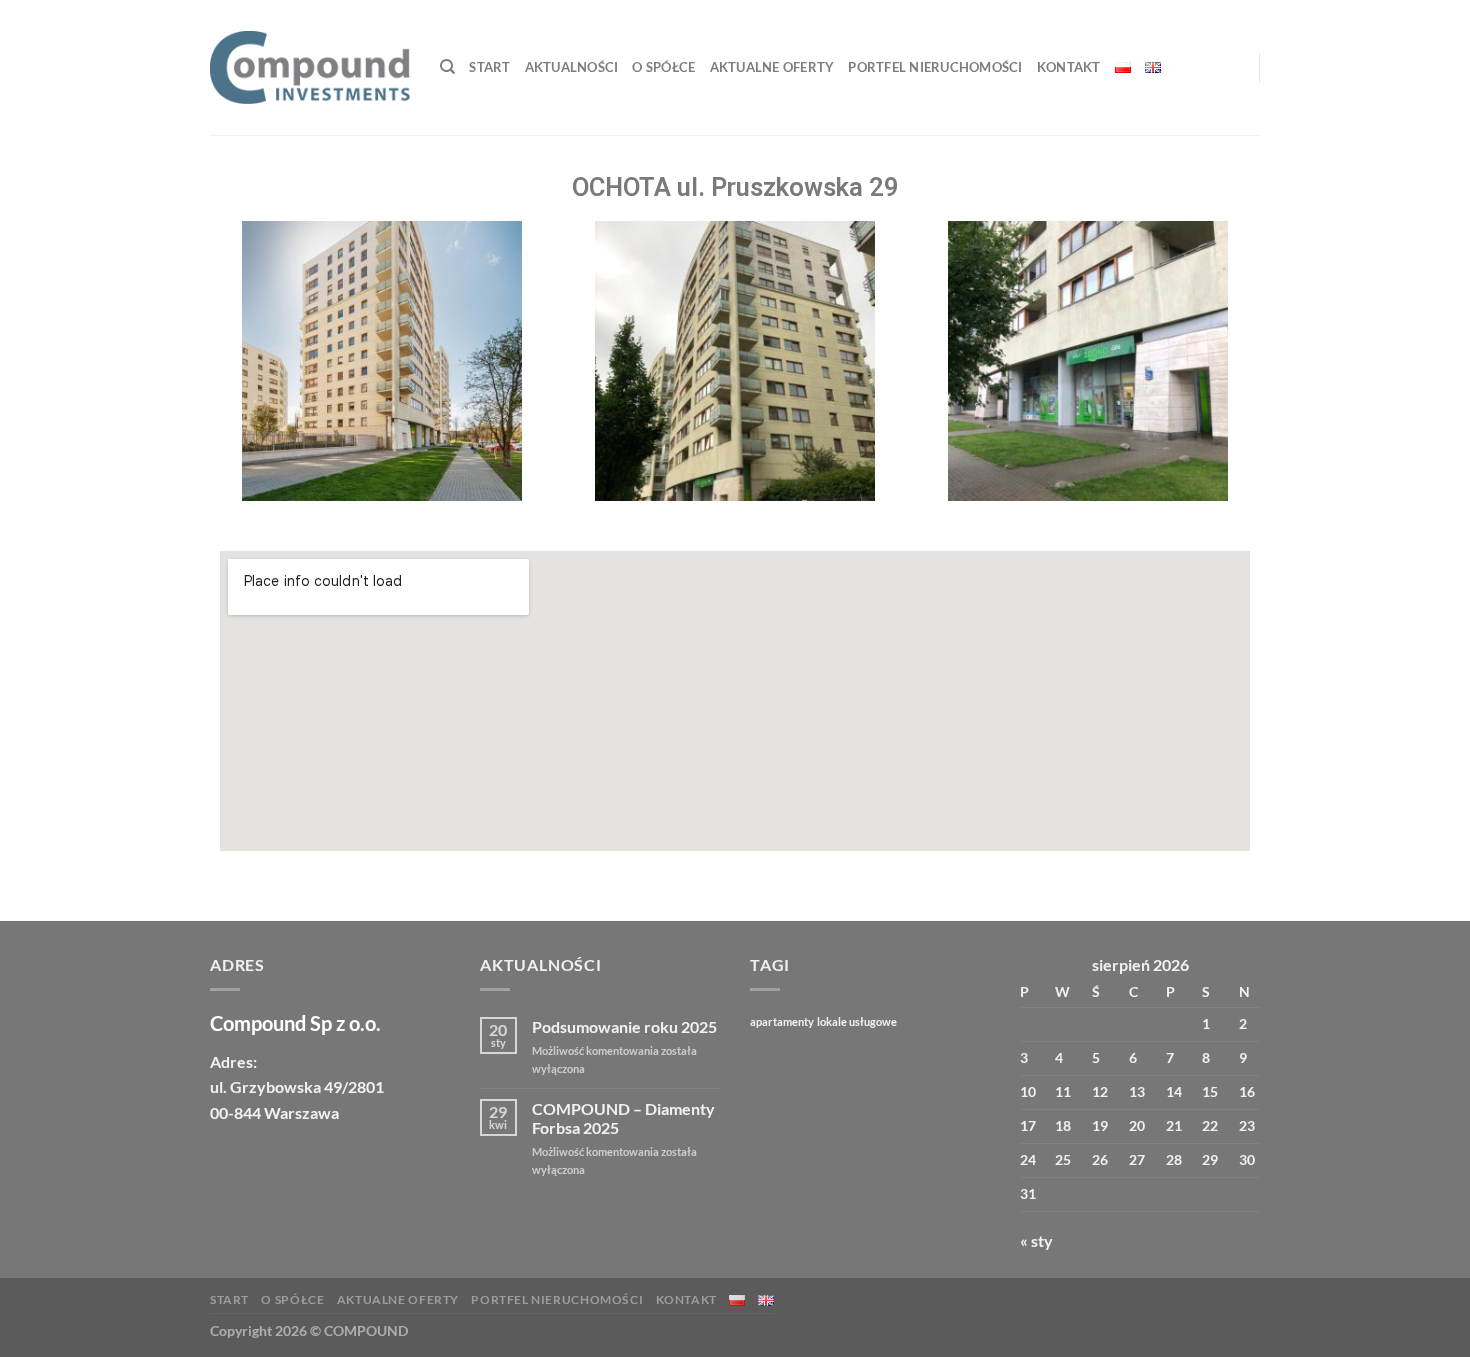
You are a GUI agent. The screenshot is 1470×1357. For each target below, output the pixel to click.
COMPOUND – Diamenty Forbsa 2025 (623, 1118)
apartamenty (782, 1021)
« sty (1036, 1240)
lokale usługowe (857, 1021)
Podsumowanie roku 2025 (624, 1026)
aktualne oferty (772, 67)
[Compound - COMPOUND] (310, 67)
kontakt (1069, 67)
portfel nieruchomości (935, 67)
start (489, 67)
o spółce (663, 67)
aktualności (572, 67)
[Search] (447, 67)
